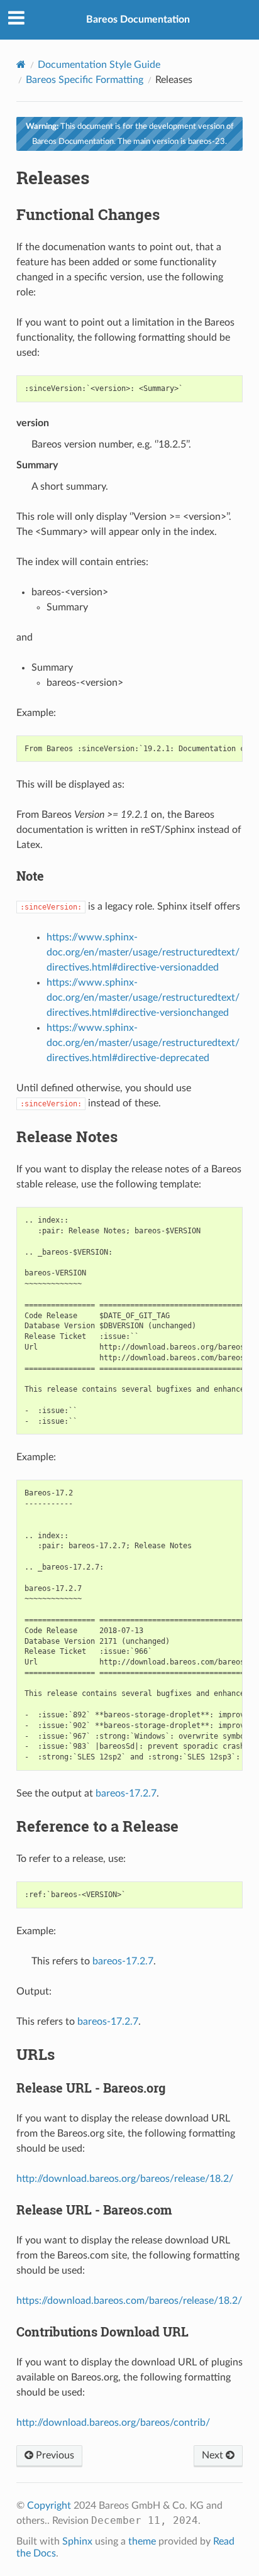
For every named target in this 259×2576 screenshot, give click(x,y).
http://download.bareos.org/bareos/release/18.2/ (125, 2179)
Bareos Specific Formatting (85, 80)
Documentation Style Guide (99, 65)
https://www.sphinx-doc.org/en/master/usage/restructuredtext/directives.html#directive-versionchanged (143, 998)
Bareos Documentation (138, 19)
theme (142, 2541)
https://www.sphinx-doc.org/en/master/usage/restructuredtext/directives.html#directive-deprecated (143, 1043)
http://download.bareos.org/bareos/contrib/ (113, 2423)
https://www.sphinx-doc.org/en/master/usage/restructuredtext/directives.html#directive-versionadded (143, 952)
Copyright (49, 2506)
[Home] (21, 64)
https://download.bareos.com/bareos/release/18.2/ (129, 2301)
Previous (54, 2455)
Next (214, 2455)
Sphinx (77, 2541)
